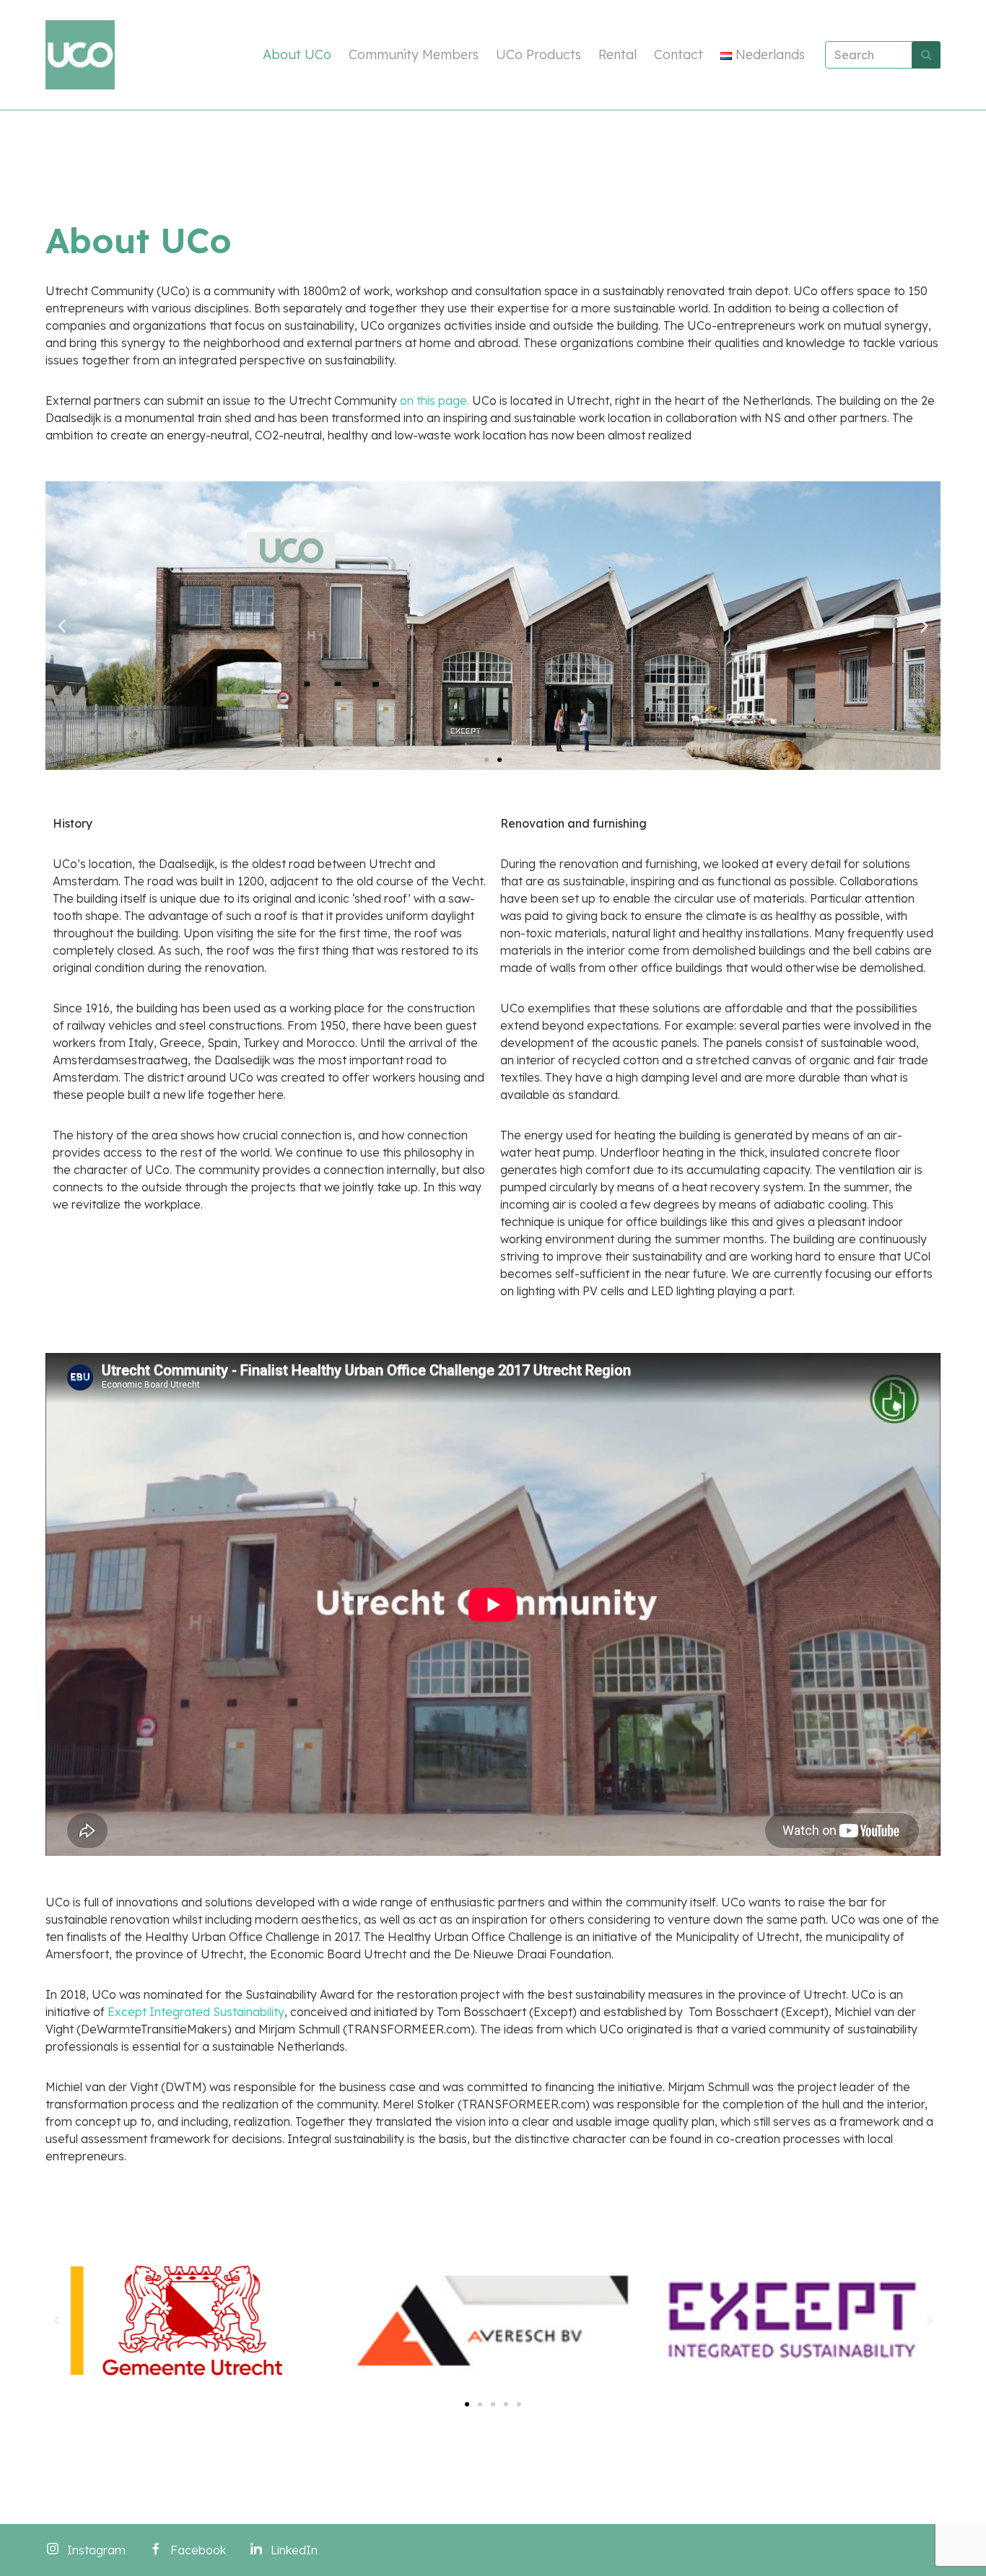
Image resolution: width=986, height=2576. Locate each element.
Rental (618, 54)
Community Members (414, 54)
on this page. (435, 400)
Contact (679, 54)
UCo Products (538, 54)
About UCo (297, 54)
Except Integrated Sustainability (196, 2012)
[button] (487, 760)
